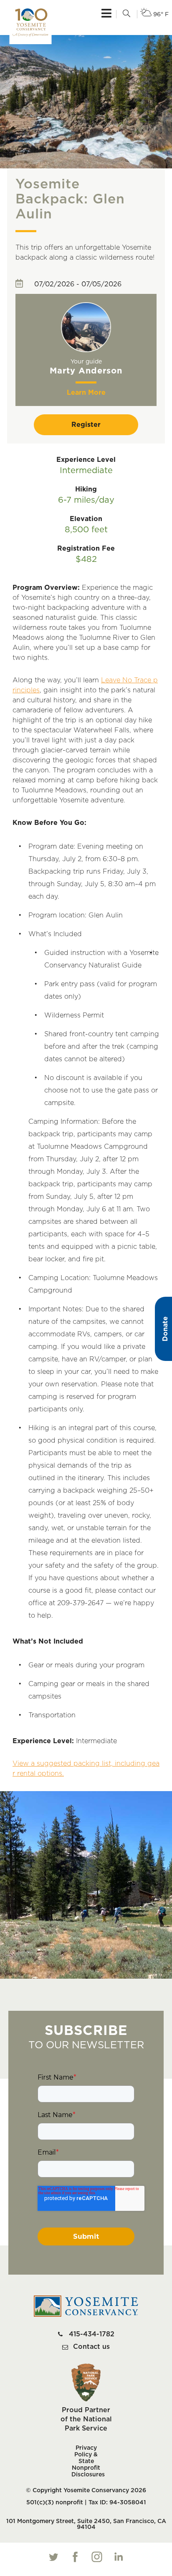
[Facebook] (75, 2557)
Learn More (86, 393)
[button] (126, 14)
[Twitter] (53, 2557)
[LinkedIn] (119, 2557)
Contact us (91, 2347)
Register (86, 425)
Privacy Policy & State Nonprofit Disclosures (86, 2461)
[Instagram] (97, 2557)
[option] (86, 350)
